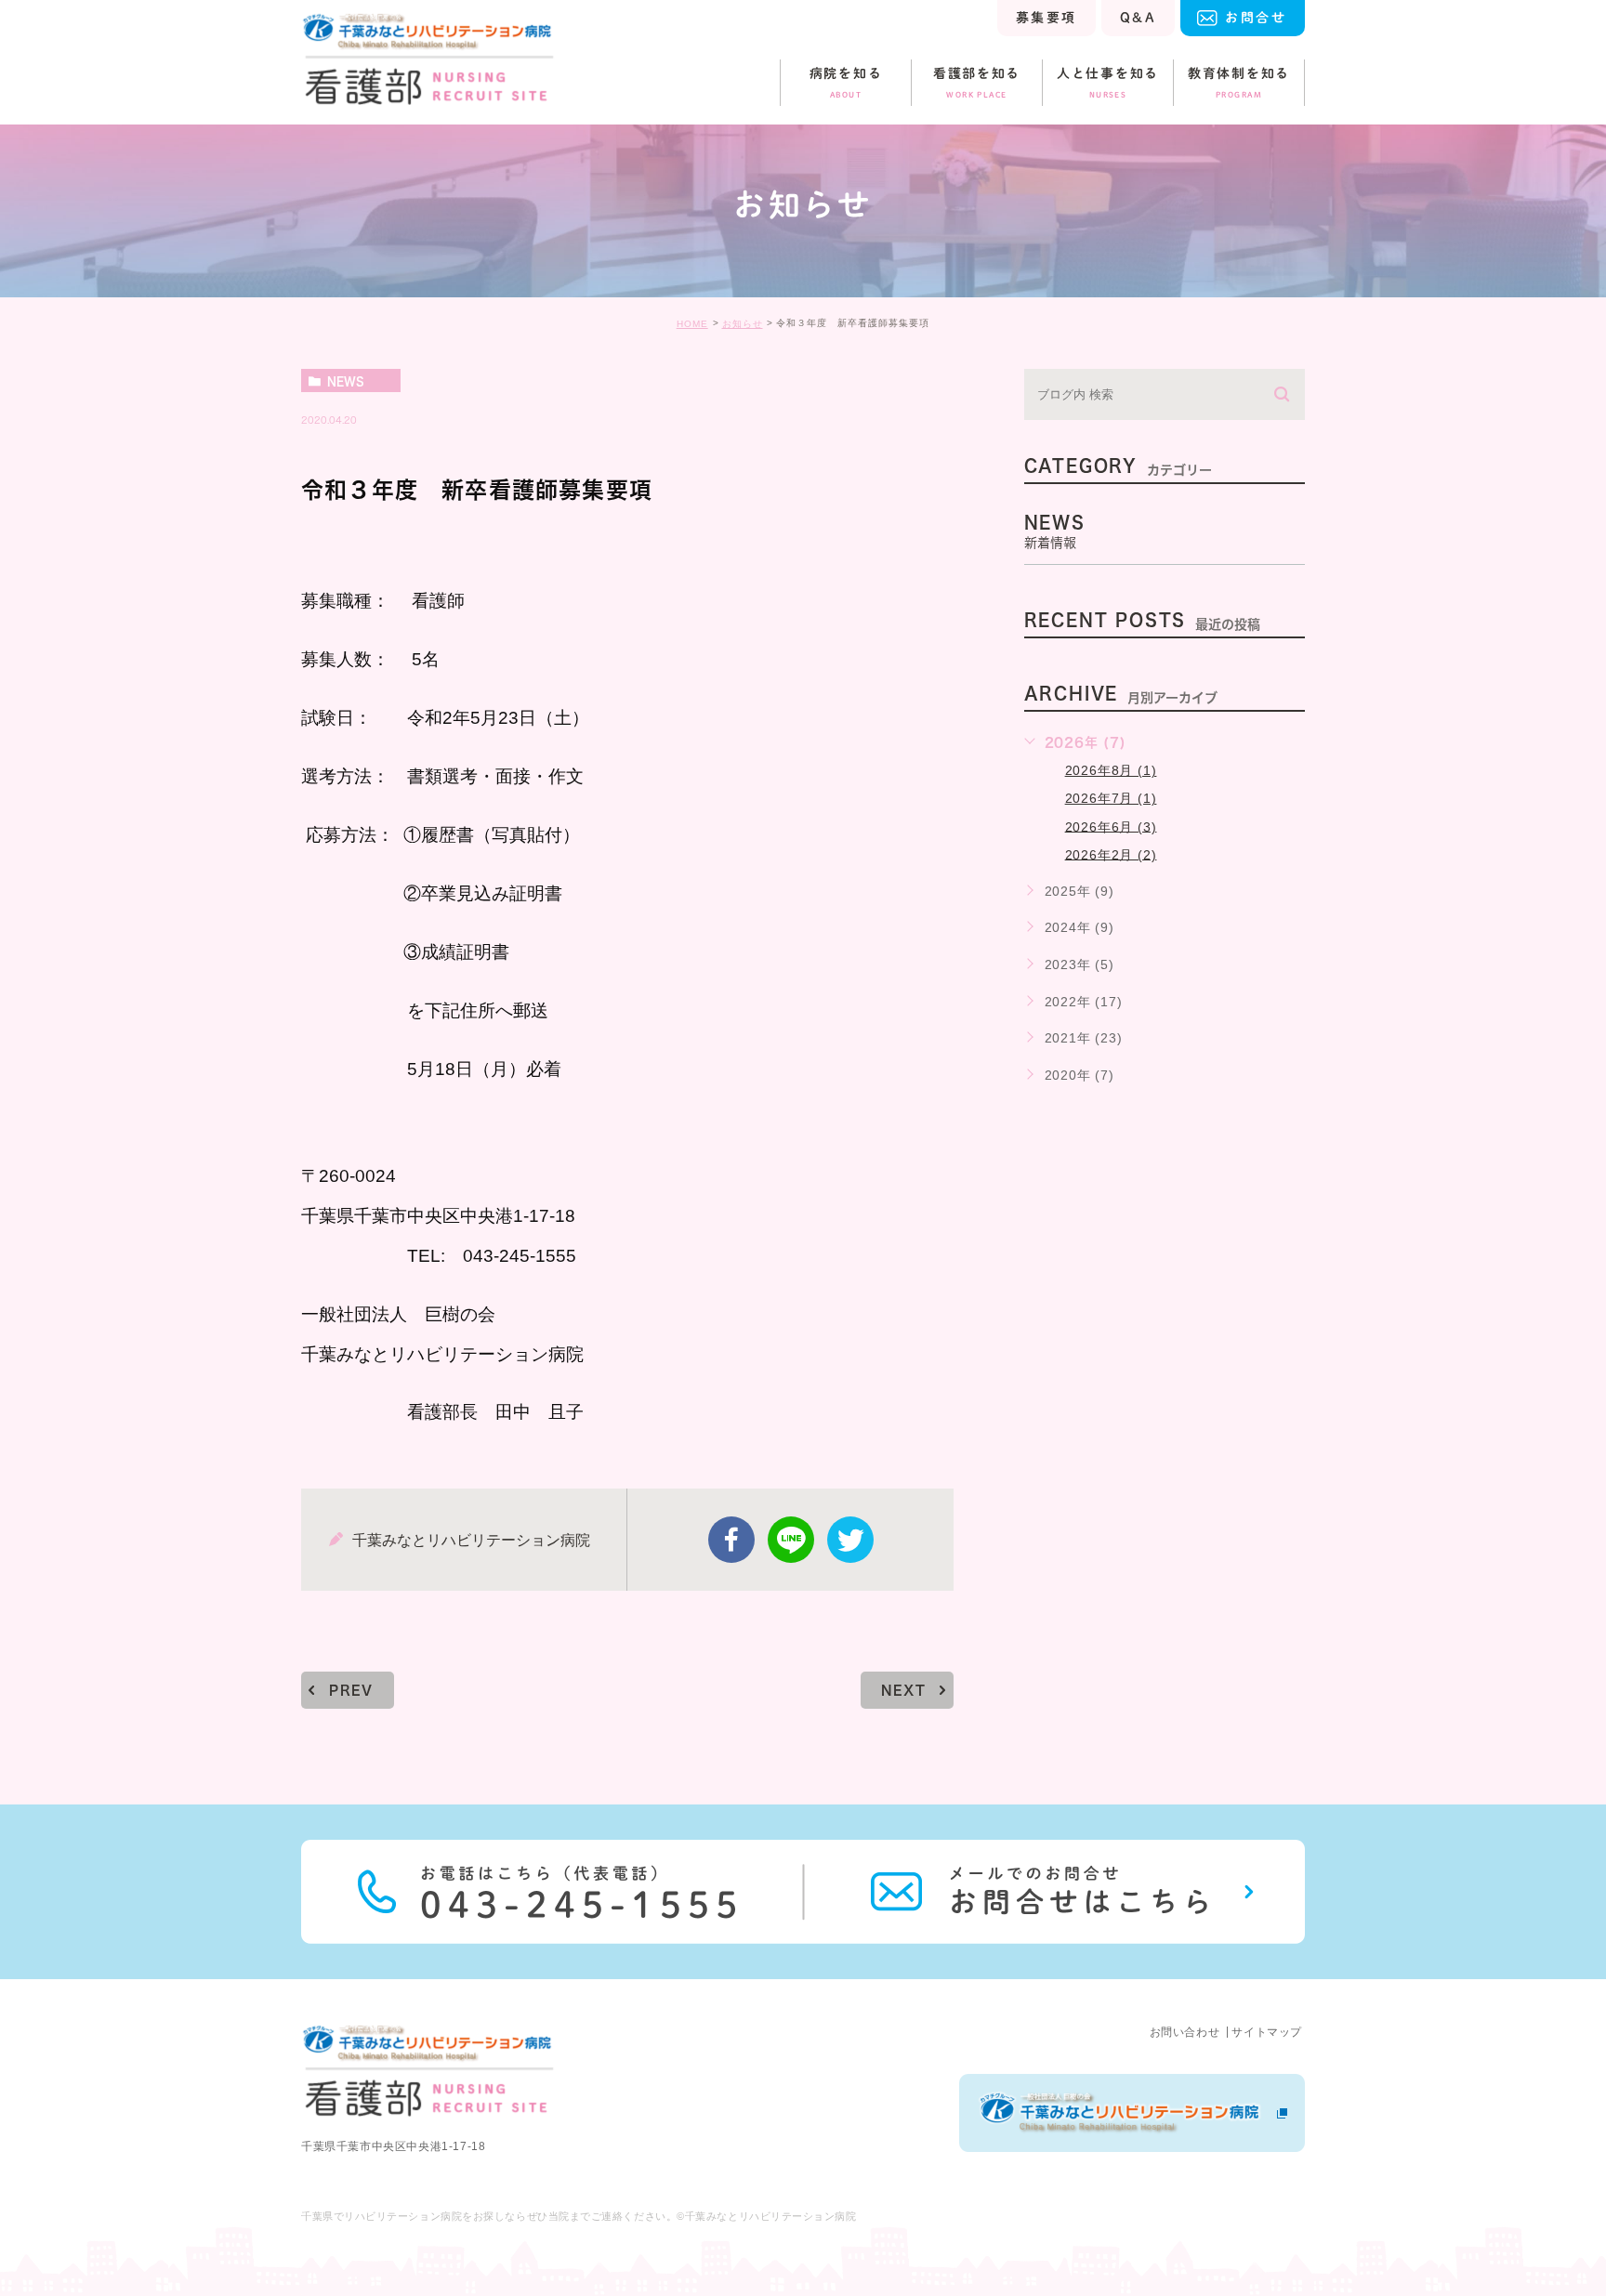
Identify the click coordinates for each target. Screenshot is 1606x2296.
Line (791, 1540)
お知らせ (743, 324)
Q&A (1138, 18)
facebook (731, 1540)
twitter (850, 1540)
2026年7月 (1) (1111, 798)
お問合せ (1256, 18)
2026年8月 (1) (1111, 770)
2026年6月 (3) (1111, 826)
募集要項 (1047, 18)
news (346, 381)
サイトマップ (1267, 2032)
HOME (692, 324)
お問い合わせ (1185, 2032)
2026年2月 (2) (1111, 854)
